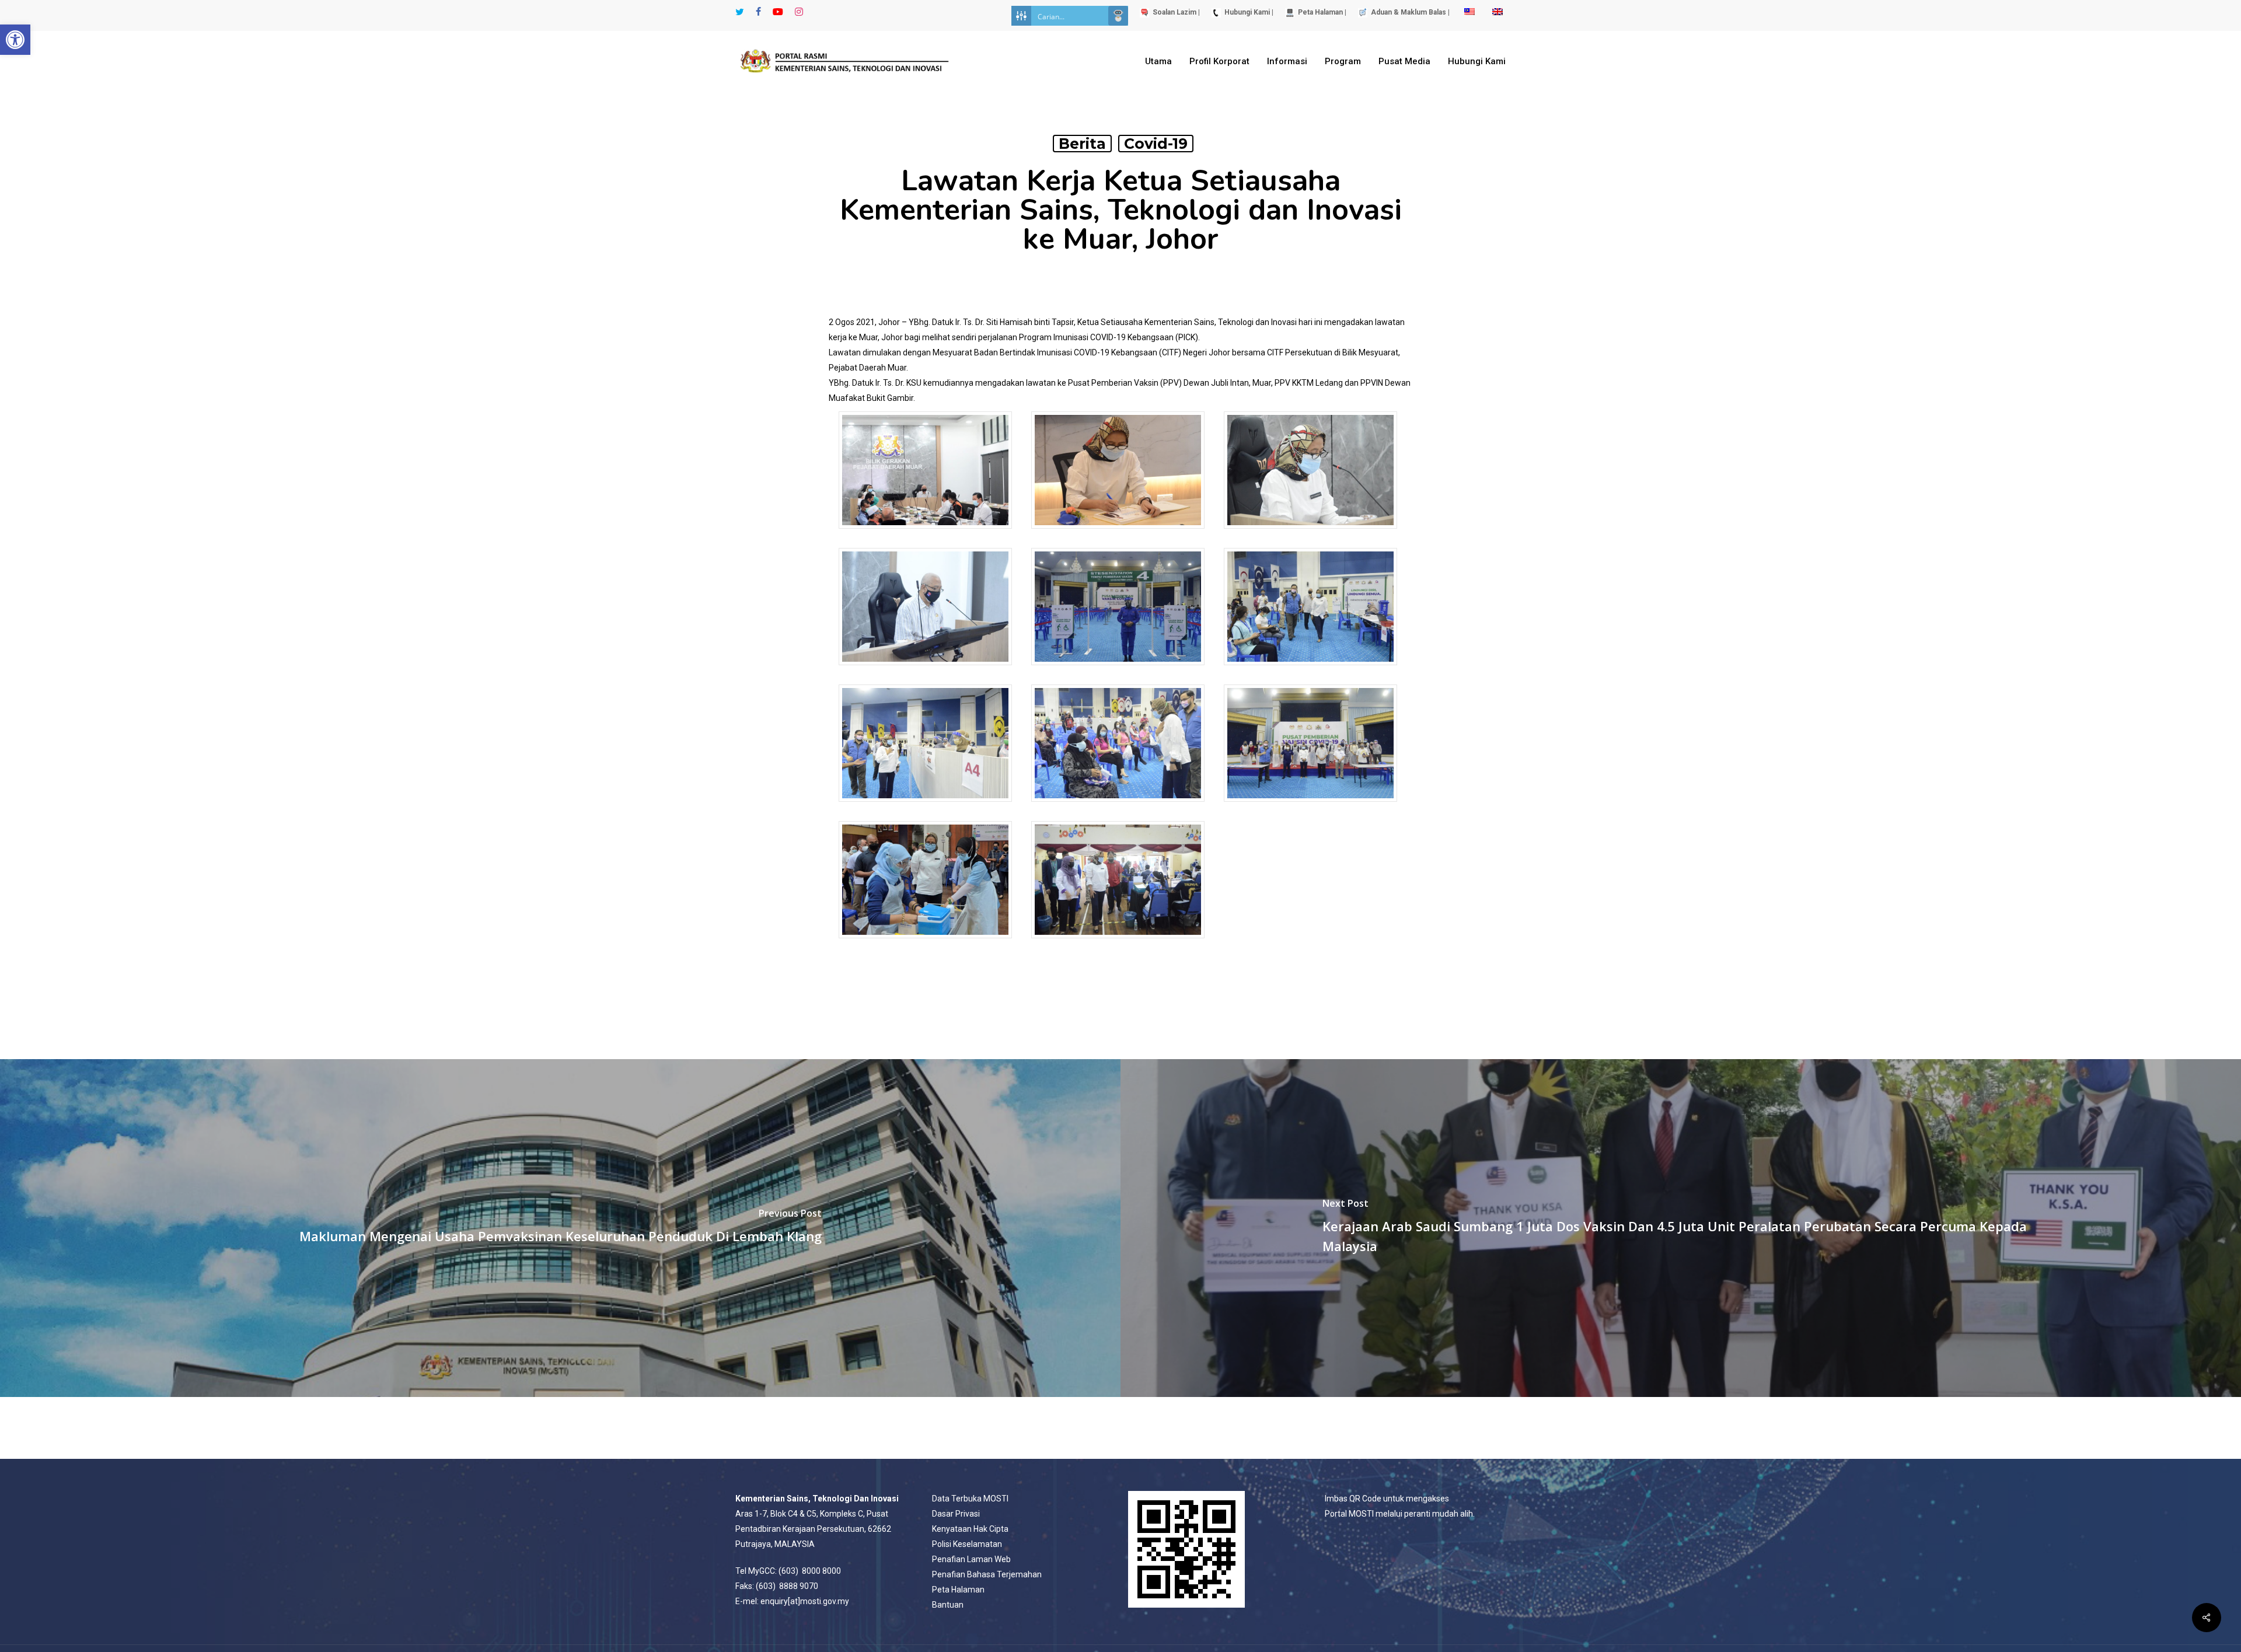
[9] (1118, 807)
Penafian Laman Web (971, 1559)
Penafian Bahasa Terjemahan (987, 1574)
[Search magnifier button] (1118, 16)
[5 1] (1118, 671)
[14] (1118, 944)
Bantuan (948, 1605)
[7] (1310, 671)
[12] (925, 944)
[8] (925, 807)
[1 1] (925, 534)
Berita (1082, 144)
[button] (15, 40)
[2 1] (1118, 534)
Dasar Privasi (956, 1514)
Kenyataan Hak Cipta (970, 1529)
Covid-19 (1156, 144)
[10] (1310, 807)
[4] (925, 671)
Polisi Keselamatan (967, 1544)
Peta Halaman (958, 1590)
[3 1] (1310, 534)
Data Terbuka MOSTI (970, 1499)
